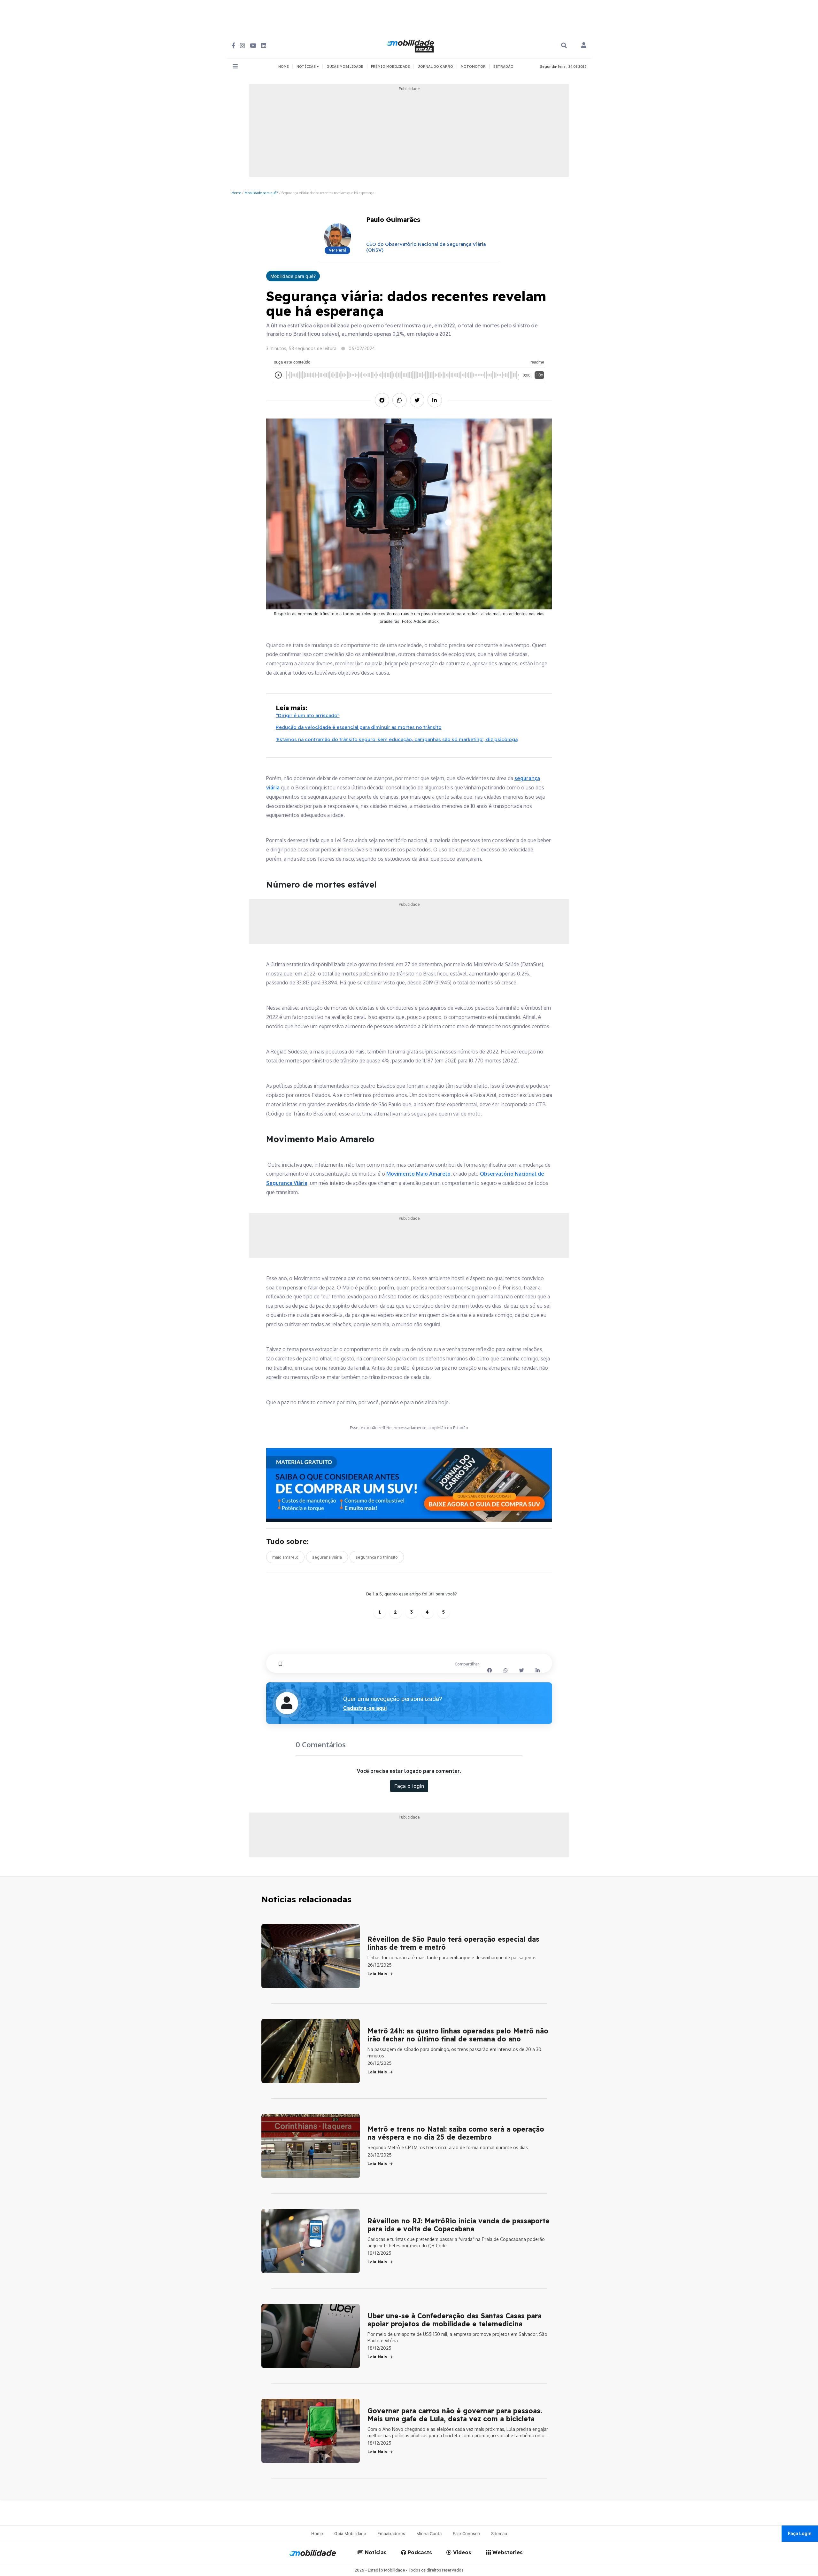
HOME (284, 67)
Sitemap (499, 2533)
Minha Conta (429, 2533)
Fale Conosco (466, 2533)
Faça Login (800, 2533)
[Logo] (411, 45)
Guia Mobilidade (350, 2533)
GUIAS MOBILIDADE (345, 67)
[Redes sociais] (233, 46)
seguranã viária (327, 1557)
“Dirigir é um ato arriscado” (308, 715)
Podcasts (419, 2552)
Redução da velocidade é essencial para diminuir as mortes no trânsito (359, 727)
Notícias (375, 2552)
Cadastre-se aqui (365, 1708)
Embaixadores (391, 2533)
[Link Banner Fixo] (409, 1485)
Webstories (507, 2552)
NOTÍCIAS (307, 67)
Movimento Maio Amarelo (418, 1174)
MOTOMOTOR (473, 67)
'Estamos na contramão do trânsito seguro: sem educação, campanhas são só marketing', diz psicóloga (397, 739)
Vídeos (461, 2552)
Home (236, 193)
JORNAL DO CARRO (435, 67)
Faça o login (409, 1786)
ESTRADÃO (503, 67)
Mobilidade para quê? (261, 193)
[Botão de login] (584, 46)
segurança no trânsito (377, 1557)
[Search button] (564, 46)
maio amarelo (285, 1557)
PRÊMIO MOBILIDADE (390, 67)
